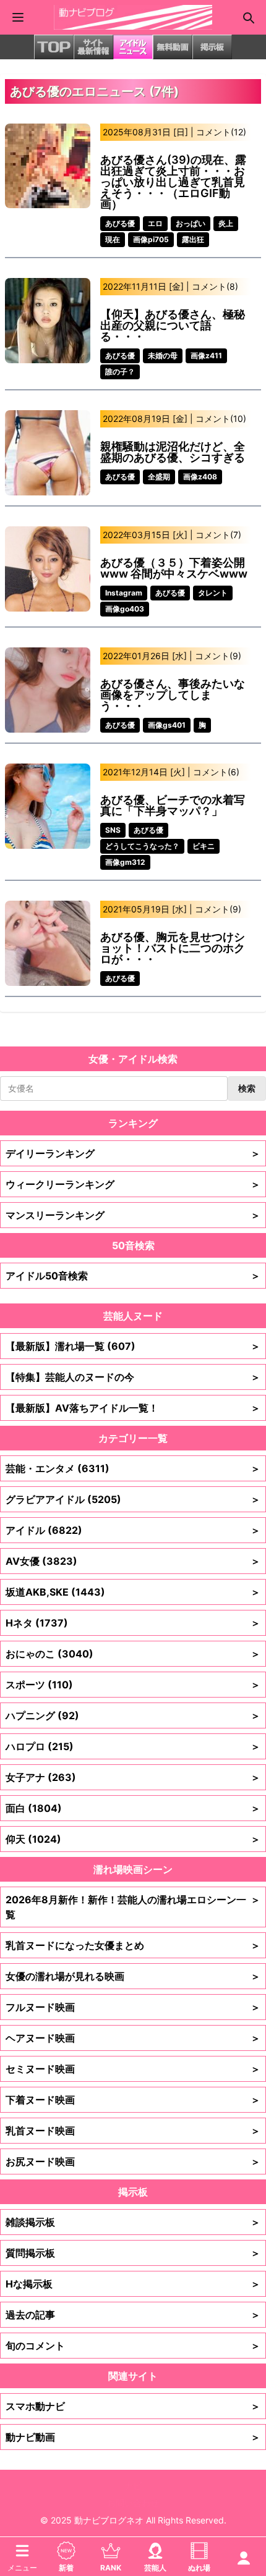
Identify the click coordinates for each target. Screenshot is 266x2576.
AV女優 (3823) (133, 1561)
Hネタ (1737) (133, 1623)
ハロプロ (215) (133, 1746)
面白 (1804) (133, 1808)
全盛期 (159, 477)
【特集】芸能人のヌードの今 (133, 1377)
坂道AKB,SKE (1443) (133, 1592)
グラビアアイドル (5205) (133, 1499)
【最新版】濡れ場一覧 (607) (133, 1346)
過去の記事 (133, 2315)
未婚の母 (163, 356)
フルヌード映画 (133, 2007)
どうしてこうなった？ (142, 846)
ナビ (133, 2486)
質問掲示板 (133, 2253)
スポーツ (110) (133, 1685)
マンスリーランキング (133, 1215)
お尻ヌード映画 (133, 2161)
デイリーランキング (133, 1153)
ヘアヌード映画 (133, 2038)
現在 (113, 239)
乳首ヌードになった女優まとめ (133, 1945)
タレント (213, 593)
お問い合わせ (133, 2503)
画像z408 (200, 477)
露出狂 (193, 239)
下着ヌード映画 (133, 2100)
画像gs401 (167, 725)
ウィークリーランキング (133, 1184)
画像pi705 (151, 239)
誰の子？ (120, 372)
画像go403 (125, 609)
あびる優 (120, 223)
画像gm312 (125, 862)
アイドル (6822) (133, 1530)
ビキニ (204, 846)
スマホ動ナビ (133, 2406)
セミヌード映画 (133, 2069)
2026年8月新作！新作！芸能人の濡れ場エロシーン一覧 (133, 1907)
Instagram (124, 593)
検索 (247, 1088)
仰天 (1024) (133, 1839)
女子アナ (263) (133, 1777)
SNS (113, 830)
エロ (155, 223)
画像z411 (206, 356)
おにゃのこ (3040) (133, 1654)
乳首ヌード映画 (133, 2131)
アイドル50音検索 (133, 1276)
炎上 (226, 223)
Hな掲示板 (133, 2284)
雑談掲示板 (133, 2222)
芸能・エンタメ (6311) (133, 1468)
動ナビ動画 (133, 2437)
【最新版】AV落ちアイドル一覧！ (133, 1408)
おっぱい (191, 223)
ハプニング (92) (133, 1715)
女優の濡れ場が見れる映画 (133, 1976)
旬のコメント (133, 2346)
